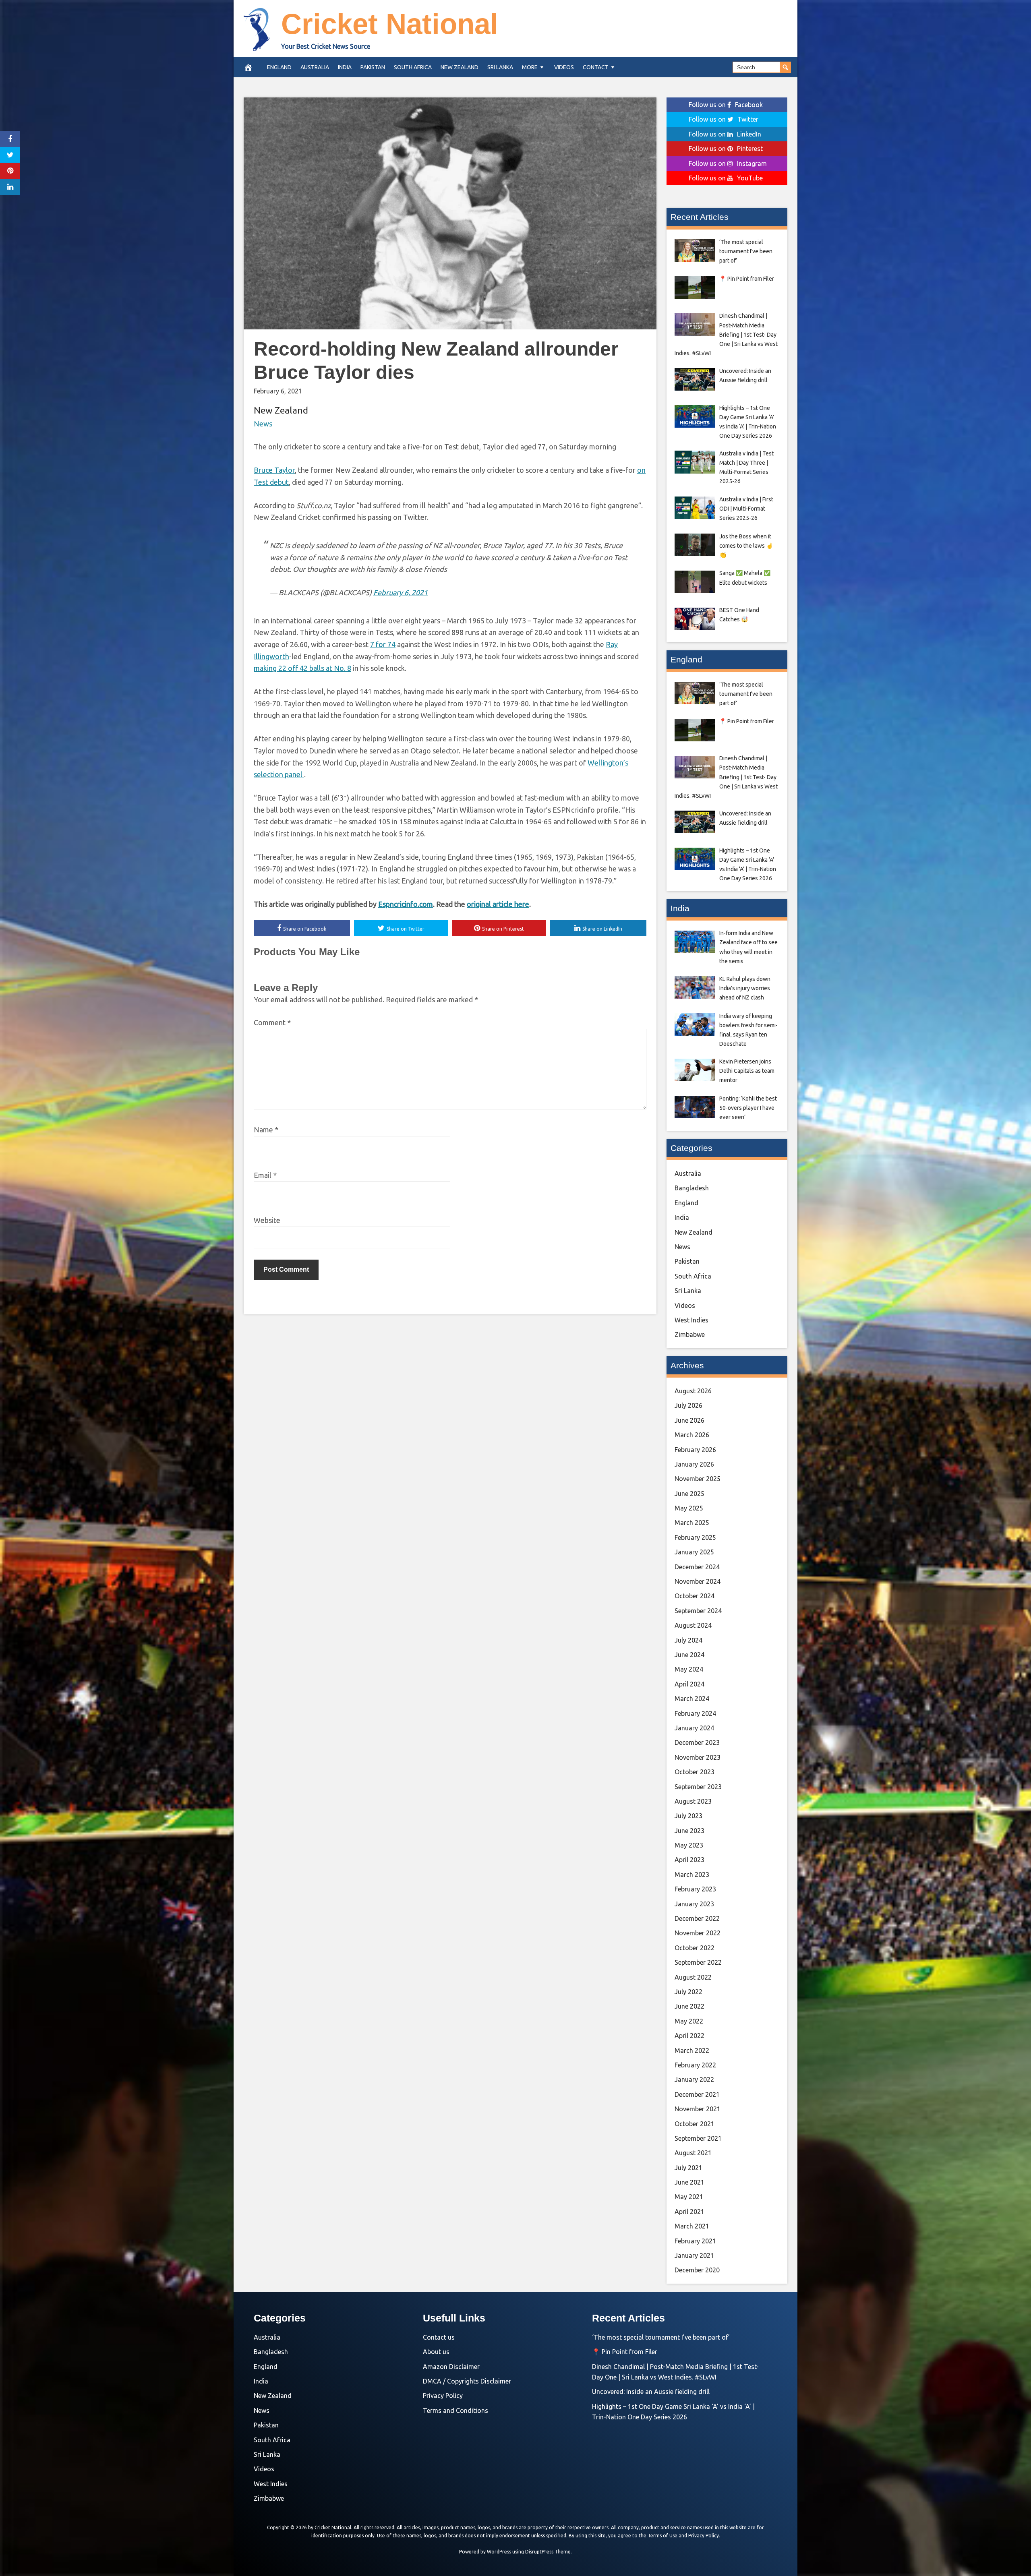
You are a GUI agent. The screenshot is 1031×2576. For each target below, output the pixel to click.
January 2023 (694, 1904)
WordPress (499, 2552)
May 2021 (689, 2197)
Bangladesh (692, 1188)
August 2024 (693, 1625)
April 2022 (689, 2036)
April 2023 (689, 1860)
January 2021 (694, 2255)
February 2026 (695, 1450)
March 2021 (692, 2226)
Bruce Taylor (274, 470)
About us (436, 2352)
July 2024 (688, 1640)
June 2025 (689, 1494)
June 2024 (689, 1655)
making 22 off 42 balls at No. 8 (302, 668)
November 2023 (698, 1757)
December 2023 (697, 1742)
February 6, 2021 (401, 592)
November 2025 (698, 1479)
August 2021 (693, 2153)
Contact (596, 67)
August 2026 (693, 1391)
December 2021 (697, 2094)
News (263, 424)
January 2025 (694, 1552)
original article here (498, 904)
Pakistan (373, 67)
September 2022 (698, 1962)
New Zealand (460, 67)
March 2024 (692, 1699)
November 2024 (698, 1581)
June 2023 (689, 1831)
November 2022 (698, 1933)
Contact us (439, 2337)
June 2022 (689, 2006)
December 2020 (697, 2270)
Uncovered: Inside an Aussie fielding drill (651, 2392)
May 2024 (689, 1669)
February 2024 (695, 1713)
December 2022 (697, 1918)
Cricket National (390, 24)
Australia (315, 67)
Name (266, 1130)
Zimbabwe (690, 1335)
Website (267, 1220)
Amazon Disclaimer (451, 2367)
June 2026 (689, 1420)
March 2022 (692, 2050)
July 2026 (688, 1405)
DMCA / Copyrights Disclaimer (467, 2381)
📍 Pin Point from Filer (625, 2352)
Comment (272, 1022)
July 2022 (688, 1992)
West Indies (691, 1320)
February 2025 (695, 1537)
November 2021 (698, 2109)
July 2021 (688, 2168)
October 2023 (695, 1772)
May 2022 (689, 2021)
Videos (564, 67)
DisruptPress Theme (548, 2552)
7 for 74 (383, 644)
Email (265, 1175)
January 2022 (694, 2079)
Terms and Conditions (455, 2410)
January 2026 (694, 1464)
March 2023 (692, 1875)
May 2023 (689, 1845)
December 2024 (697, 1567)
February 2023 (695, 1889)
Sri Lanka (500, 67)
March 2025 (692, 1523)
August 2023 (693, 1801)
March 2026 (692, 1435)
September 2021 (698, 2138)
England (279, 67)
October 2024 (695, 1596)
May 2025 (689, 1508)
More (530, 67)
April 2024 (689, 1684)
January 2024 (694, 1728)
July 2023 (688, 1816)
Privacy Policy (443, 2396)
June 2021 (689, 2182)
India (345, 67)
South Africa (413, 67)
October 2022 (695, 1948)
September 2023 (698, 1787)
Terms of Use (662, 2536)
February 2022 (695, 2065)
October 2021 (695, 2124)
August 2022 (693, 1977)
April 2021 (689, 2212)
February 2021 (695, 2241)
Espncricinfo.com (406, 904)
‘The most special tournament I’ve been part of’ (661, 2337)
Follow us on (726, 105)
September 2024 (698, 1611)
